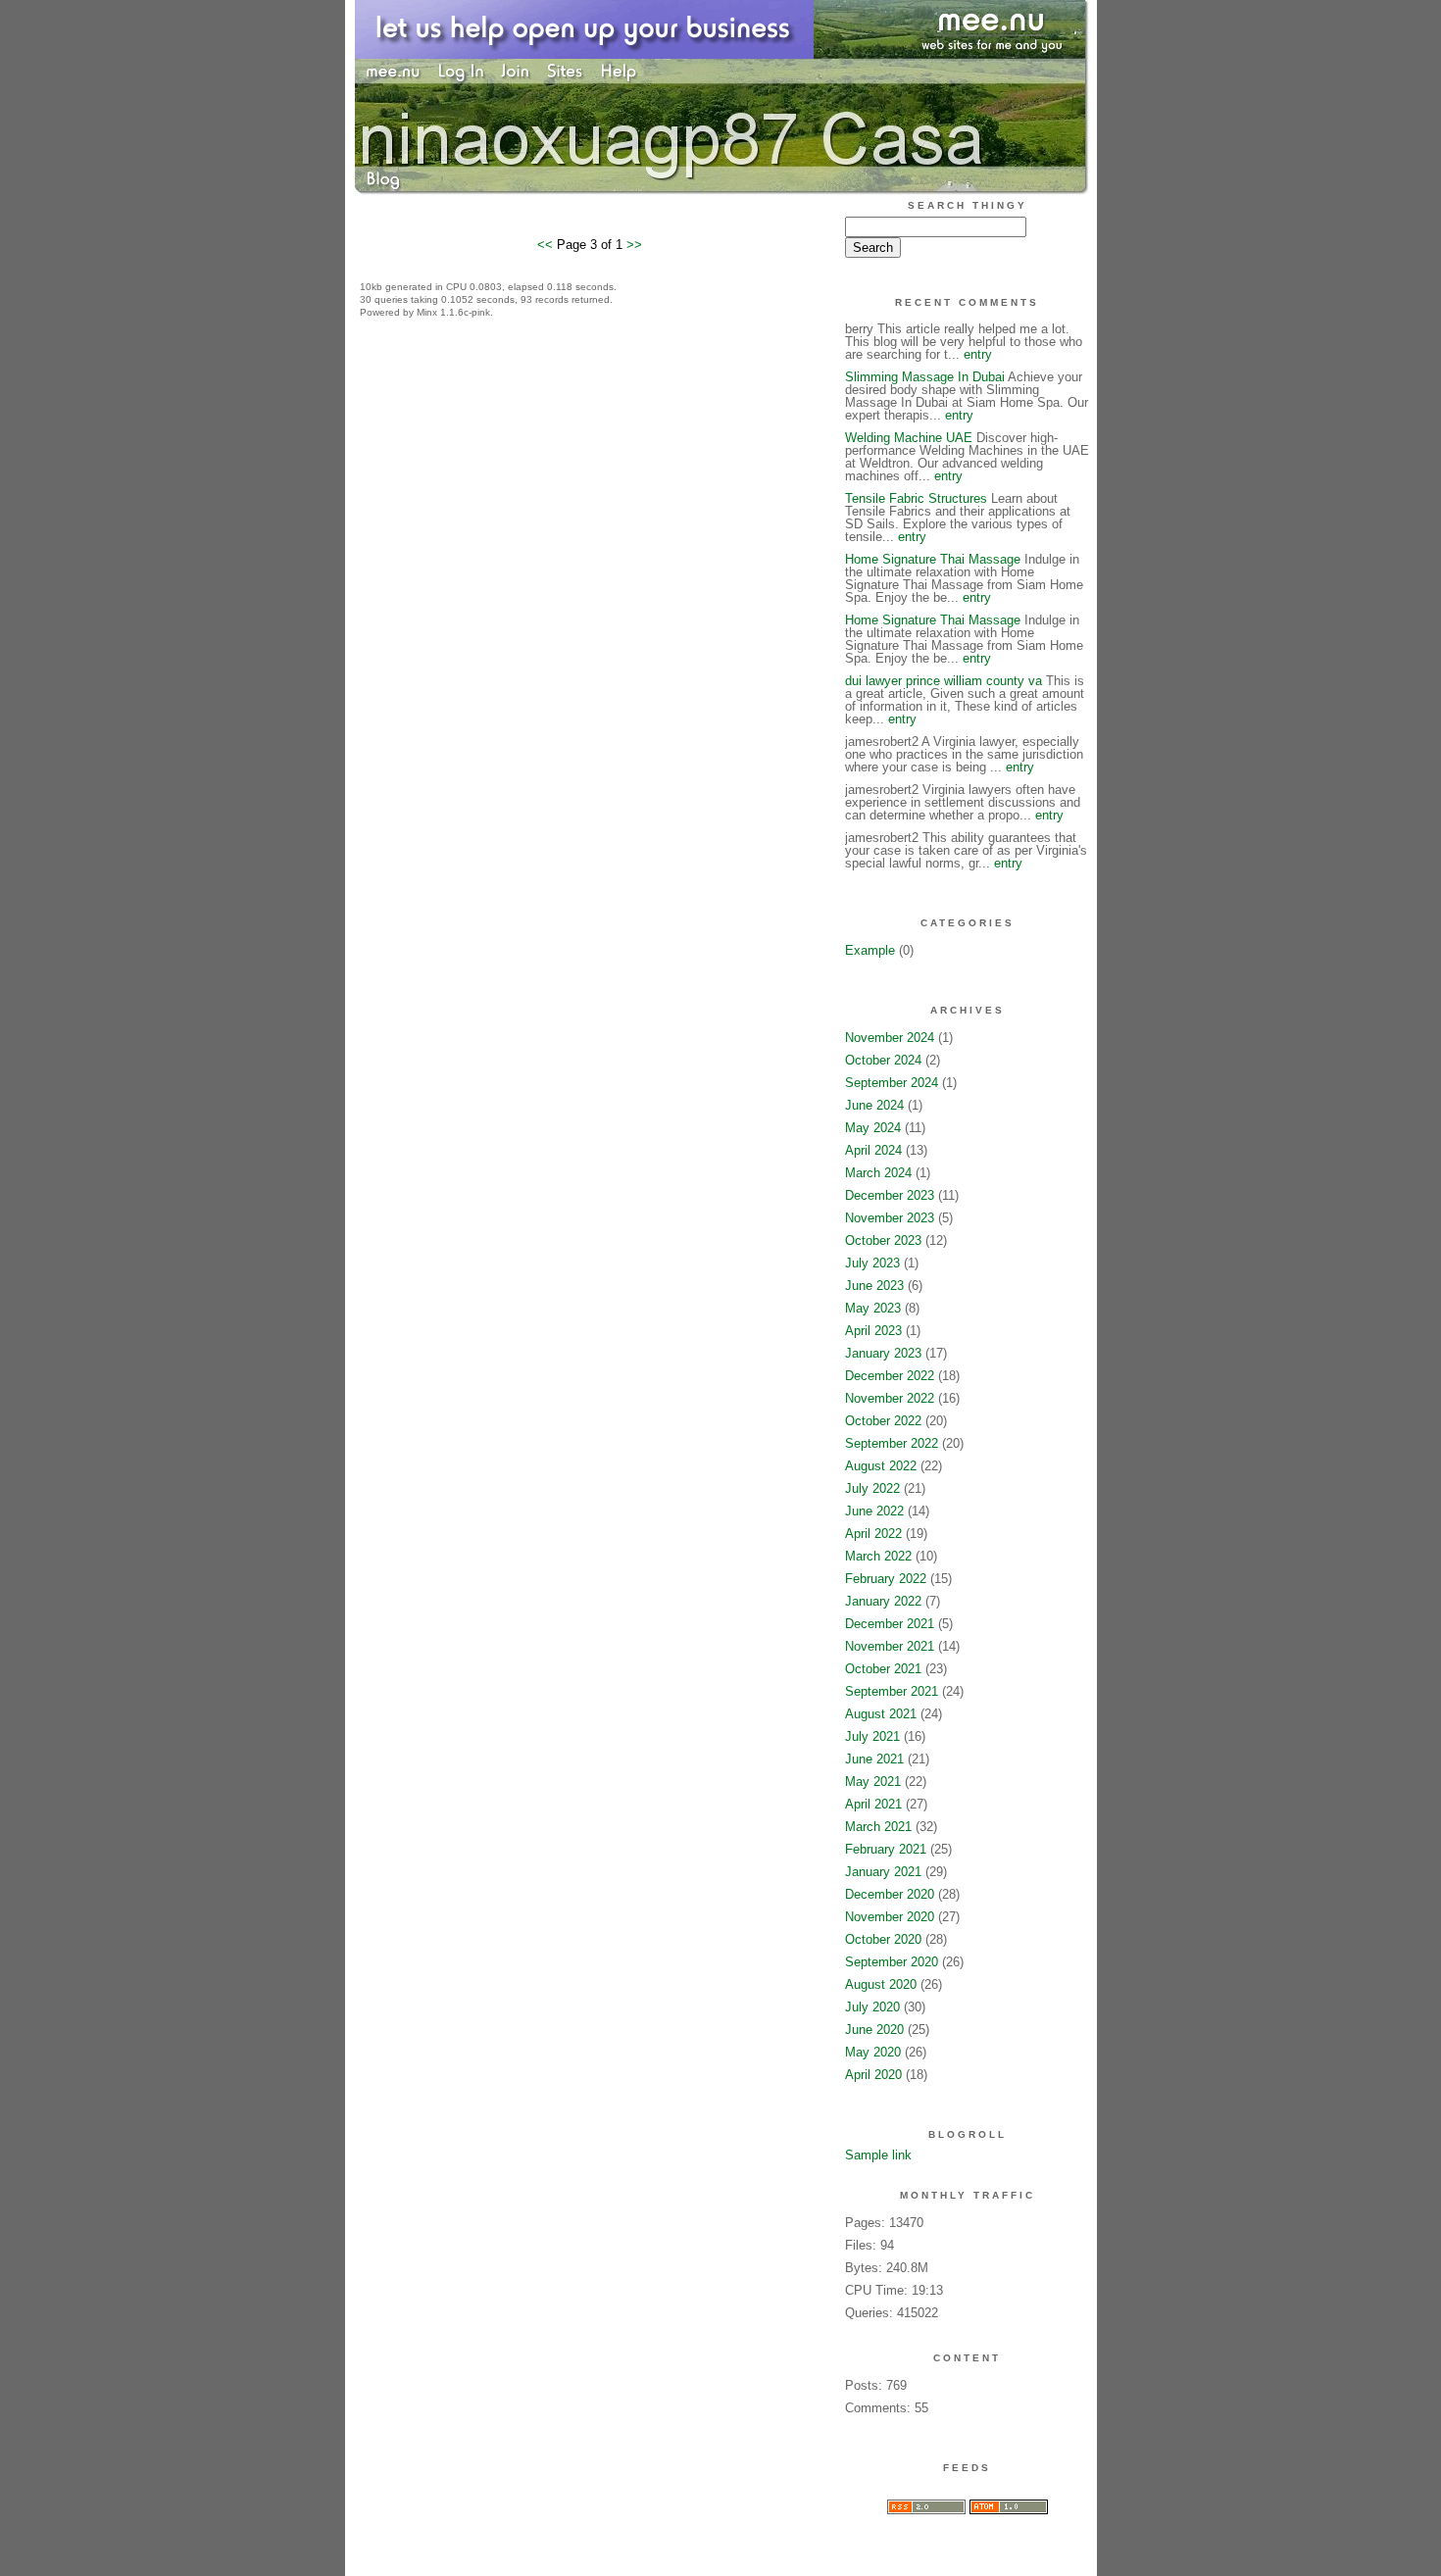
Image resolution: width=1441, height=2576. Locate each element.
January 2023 (883, 1353)
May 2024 (873, 1128)
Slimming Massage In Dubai (925, 377)
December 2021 (890, 1624)
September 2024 (892, 1083)
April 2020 (873, 2075)
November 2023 (890, 1218)
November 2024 (890, 1038)
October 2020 (883, 1939)
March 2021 (878, 1827)
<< (547, 245)
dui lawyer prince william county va (944, 681)
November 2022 (890, 1398)
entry (978, 354)
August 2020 (881, 1984)
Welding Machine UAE (909, 438)
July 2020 (872, 2007)
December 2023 (890, 1195)
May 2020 (873, 2052)
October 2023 (883, 1240)
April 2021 (873, 1804)
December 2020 (890, 1894)
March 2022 (878, 1556)
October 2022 (883, 1421)
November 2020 (890, 1917)
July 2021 (872, 1736)
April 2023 (873, 1331)
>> (634, 245)
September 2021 (892, 1691)
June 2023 (874, 1286)
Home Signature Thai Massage (933, 559)
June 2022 (874, 1511)
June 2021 (874, 1759)
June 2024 (874, 1105)
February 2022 (886, 1579)
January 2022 (883, 1601)
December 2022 (890, 1376)
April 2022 (873, 1534)
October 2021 (883, 1669)
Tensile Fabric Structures (916, 498)
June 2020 (874, 2030)
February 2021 (886, 1849)
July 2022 (872, 1488)
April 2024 (873, 1150)
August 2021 (881, 1714)
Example (870, 950)
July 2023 (872, 1263)
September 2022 (892, 1443)
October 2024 (883, 1060)
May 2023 (873, 1308)
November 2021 (890, 1646)
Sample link (878, 2155)
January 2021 (883, 1872)
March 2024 (878, 1173)
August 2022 (881, 1466)
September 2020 (892, 1962)
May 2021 (873, 1782)
